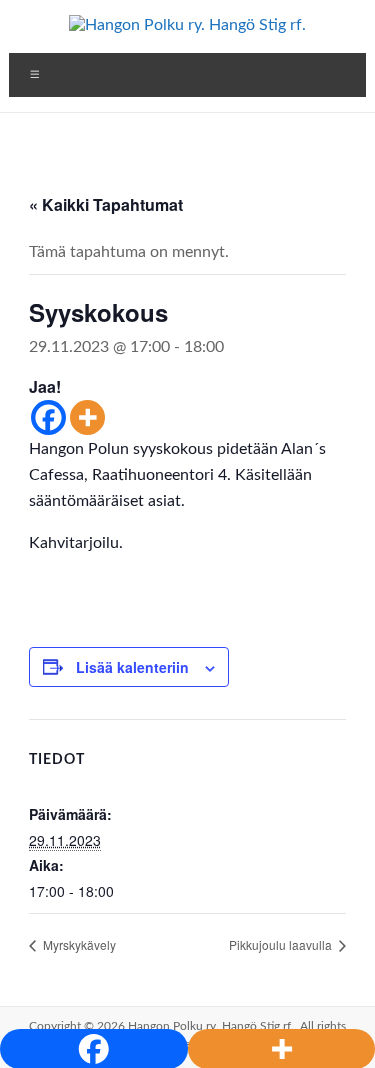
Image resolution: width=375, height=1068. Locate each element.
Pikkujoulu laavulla (282, 944)
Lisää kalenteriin (132, 667)
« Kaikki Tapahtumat (106, 204)
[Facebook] (48, 417)
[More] (87, 417)
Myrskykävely (78, 944)
